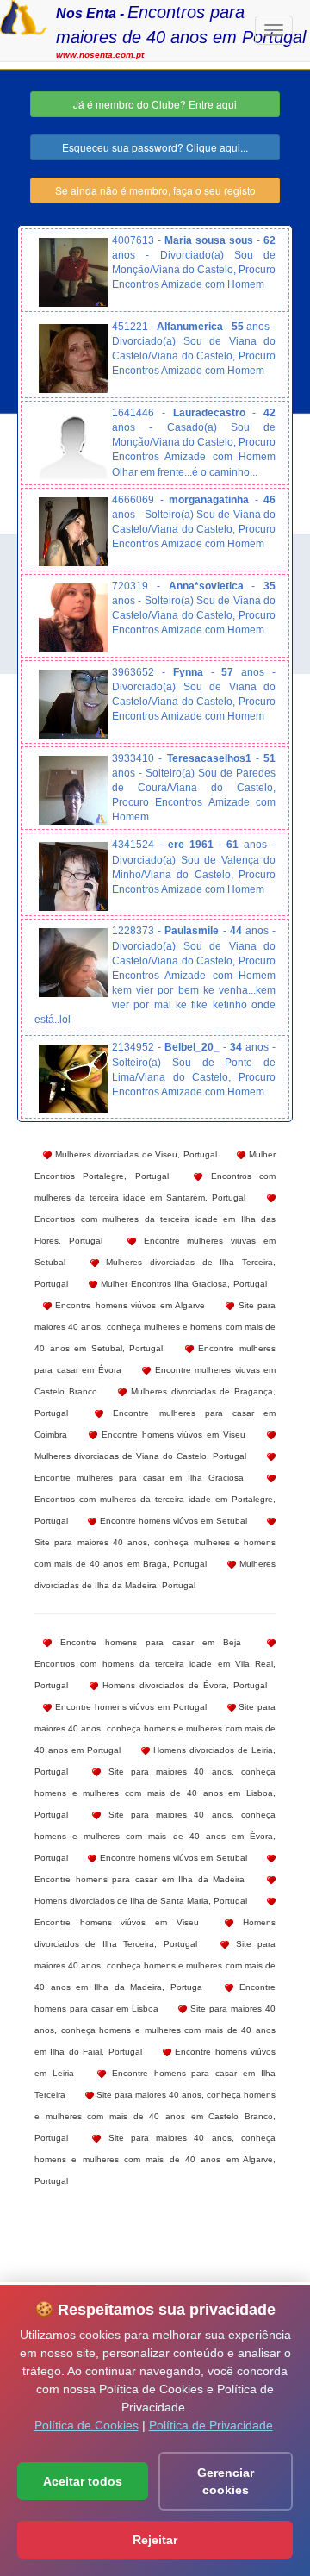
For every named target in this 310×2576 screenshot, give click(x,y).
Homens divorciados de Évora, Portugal (183, 1685)
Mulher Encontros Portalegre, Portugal (155, 1165)
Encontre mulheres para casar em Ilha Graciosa (139, 1478)
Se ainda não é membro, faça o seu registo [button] (155, 190)
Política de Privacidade (211, 2425)
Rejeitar (155, 2540)
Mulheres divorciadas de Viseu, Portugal (134, 1154)
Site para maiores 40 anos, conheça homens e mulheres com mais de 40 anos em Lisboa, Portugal (155, 1793)
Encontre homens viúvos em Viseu (171, 1435)
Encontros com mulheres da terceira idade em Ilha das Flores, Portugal (155, 1230)
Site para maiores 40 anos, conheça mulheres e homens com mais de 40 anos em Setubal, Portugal (155, 1327)
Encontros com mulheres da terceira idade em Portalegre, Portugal (155, 1510)
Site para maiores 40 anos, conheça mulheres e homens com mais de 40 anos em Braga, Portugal (155, 1553)
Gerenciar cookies (226, 2481)
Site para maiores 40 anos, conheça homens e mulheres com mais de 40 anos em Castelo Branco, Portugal (155, 2116)
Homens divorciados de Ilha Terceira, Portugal (155, 1933)
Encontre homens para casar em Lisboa (155, 1998)
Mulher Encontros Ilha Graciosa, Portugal (182, 1284)
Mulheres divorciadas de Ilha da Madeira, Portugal (155, 1575)
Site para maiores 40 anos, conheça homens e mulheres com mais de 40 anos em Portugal (155, 1728)
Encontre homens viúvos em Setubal (171, 1521)
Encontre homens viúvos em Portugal (129, 1707)
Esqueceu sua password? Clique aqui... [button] (155, 147)
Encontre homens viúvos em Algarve (128, 1305)
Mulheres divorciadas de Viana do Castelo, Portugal (140, 1456)
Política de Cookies (87, 2425)
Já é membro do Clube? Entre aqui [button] (155, 104)
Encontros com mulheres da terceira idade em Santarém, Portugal (155, 1187)
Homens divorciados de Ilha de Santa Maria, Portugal (141, 1901)
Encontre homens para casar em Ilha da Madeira (139, 1879)
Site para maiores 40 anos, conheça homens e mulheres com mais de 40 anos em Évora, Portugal (155, 1836)
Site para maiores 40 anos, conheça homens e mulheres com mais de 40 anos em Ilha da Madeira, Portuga (155, 1965)
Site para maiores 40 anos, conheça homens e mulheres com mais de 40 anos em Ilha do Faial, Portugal (155, 2030)
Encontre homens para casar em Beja (146, 1642)
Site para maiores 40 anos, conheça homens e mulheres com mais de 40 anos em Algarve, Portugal (155, 2159)
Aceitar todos (83, 2481)
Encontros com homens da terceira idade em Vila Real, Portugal (155, 1675)
